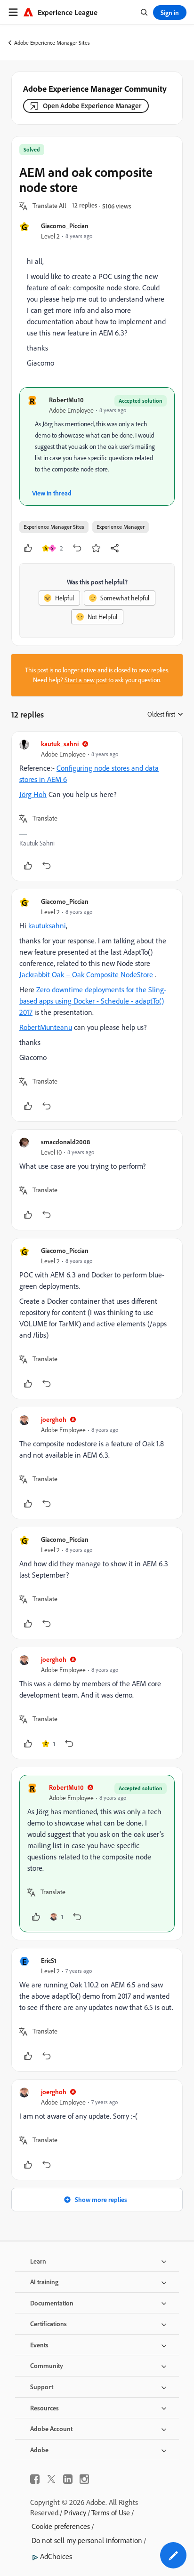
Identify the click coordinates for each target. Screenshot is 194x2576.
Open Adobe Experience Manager (92, 106)
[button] (49, 206)
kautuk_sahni (60, 744)
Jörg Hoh (33, 794)
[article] (97, 806)
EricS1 (49, 1960)
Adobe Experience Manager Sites (52, 43)
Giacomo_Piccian (65, 226)
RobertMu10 (66, 400)
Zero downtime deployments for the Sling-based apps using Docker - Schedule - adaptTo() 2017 (93, 1001)
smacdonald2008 (65, 1142)
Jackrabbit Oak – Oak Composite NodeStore (86, 974)
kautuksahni (47, 925)
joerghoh (54, 1419)
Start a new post (86, 680)
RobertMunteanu (46, 1027)
